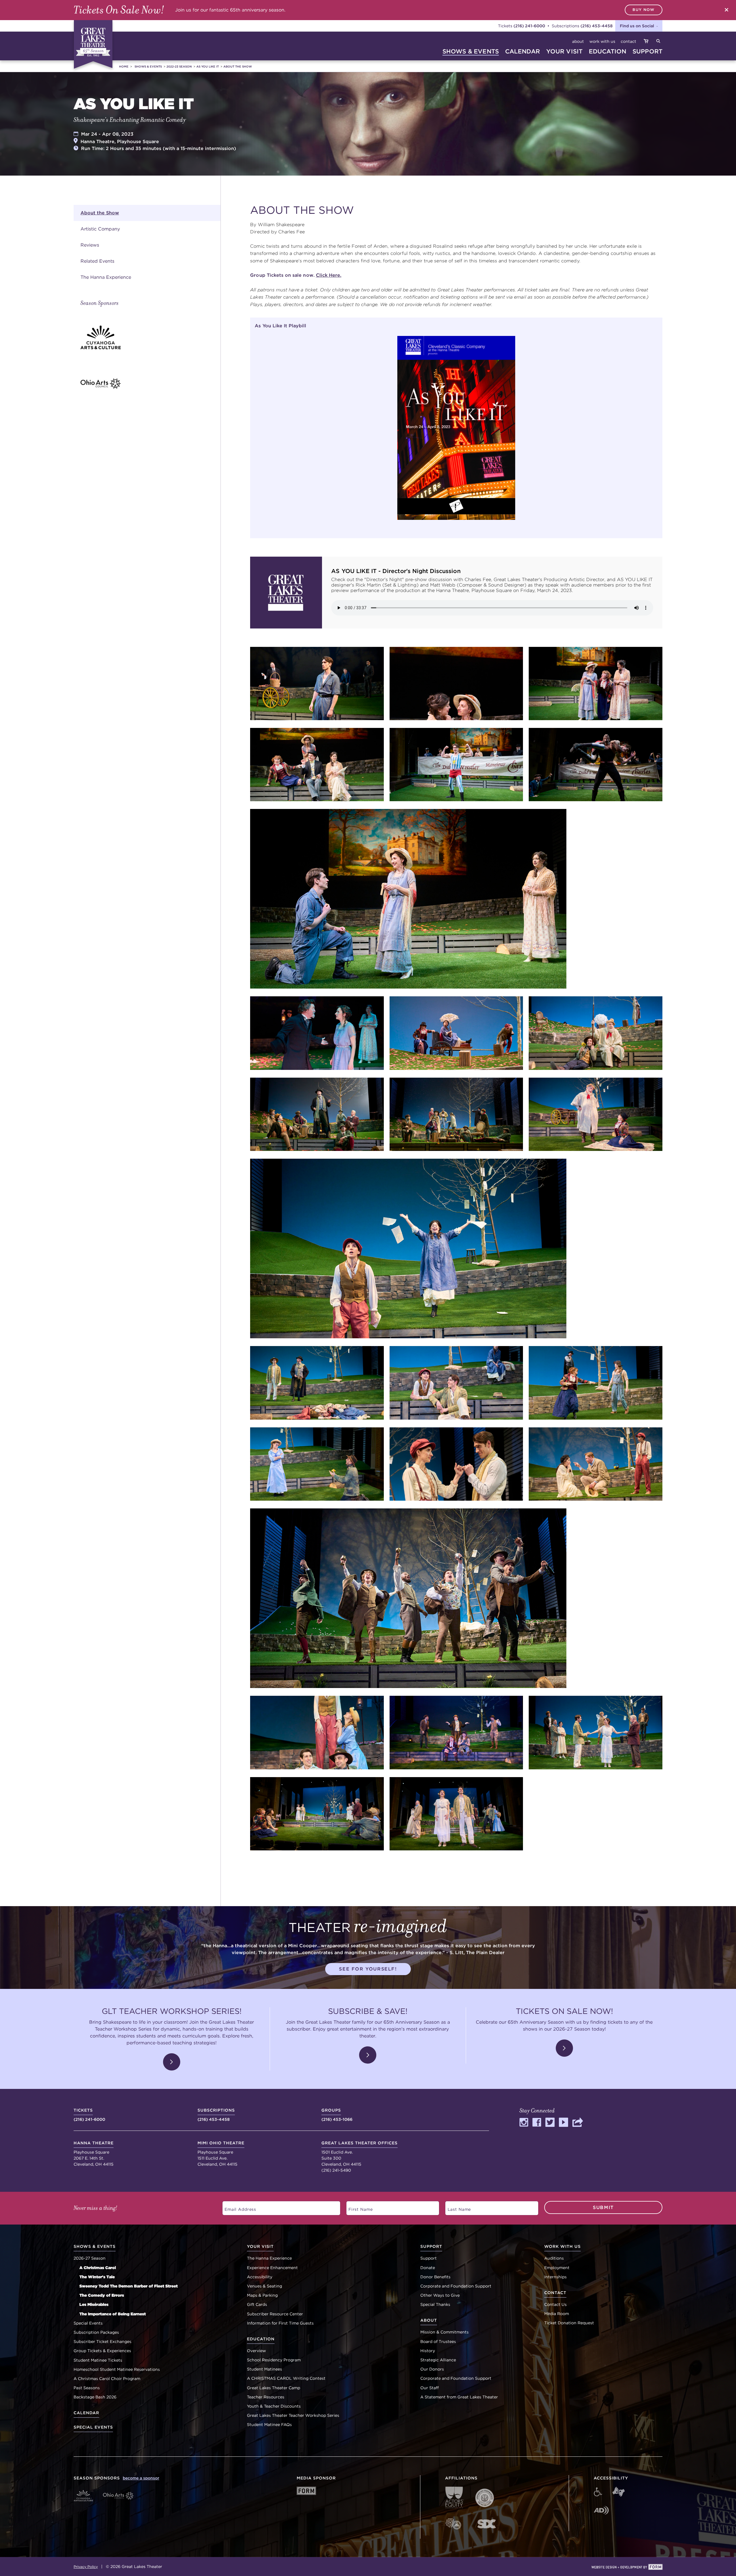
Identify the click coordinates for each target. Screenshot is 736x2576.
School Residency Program (274, 2360)
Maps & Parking (262, 2295)
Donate (428, 2268)
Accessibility (260, 2277)
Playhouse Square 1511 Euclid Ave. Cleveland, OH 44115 (221, 2154)
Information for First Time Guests (280, 2323)
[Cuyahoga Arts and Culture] (151, 337)
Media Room (557, 2314)
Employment (557, 2268)
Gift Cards (257, 2304)
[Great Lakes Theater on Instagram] (524, 2125)
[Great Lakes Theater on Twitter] (550, 2125)
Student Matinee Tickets (98, 2360)
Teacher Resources (266, 2397)
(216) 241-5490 (336, 2170)
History (428, 2351)
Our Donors (432, 2369)
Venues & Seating (264, 2286)
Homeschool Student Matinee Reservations (117, 2369)
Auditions (554, 2258)
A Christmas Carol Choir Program (107, 2379)
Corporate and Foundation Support (456, 2286)
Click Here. (329, 275)
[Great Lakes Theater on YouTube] (563, 2125)
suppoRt (647, 51)
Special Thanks (435, 2304)
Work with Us (602, 41)
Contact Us (555, 2304)
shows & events (471, 51)
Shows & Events (148, 66)
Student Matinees (264, 2369)
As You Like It (208, 66)
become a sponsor (141, 2478)
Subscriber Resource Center (275, 2314)
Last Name (456, 2207)
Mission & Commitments (444, 2332)
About (578, 41)
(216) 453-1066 (337, 2115)
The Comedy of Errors (102, 2295)
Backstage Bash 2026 (95, 2397)
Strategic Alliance (438, 2360)
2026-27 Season (90, 2258)
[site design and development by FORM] (627, 2568)
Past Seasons (87, 2388)
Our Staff (430, 2388)
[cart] (646, 42)
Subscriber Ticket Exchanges (102, 2342)
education (607, 51)
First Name (358, 2207)
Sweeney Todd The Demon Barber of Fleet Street (129, 2286)
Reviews (90, 245)
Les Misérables (94, 2304)
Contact (628, 41)
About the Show (238, 66)
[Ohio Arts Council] (151, 383)
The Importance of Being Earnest (113, 2314)
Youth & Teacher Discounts (274, 2406)
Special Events (88, 2323)
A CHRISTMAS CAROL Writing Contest (286, 2378)
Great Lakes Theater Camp (274, 2388)
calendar (523, 51)
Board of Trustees (438, 2342)
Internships (555, 2277)
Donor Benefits (435, 2277)
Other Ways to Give (440, 2295)
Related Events (97, 261)
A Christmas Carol (98, 2268)
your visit (565, 51)
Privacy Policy (86, 2567)
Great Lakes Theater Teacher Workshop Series (293, 2415)
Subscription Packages (96, 2332)
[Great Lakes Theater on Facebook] (537, 2125)
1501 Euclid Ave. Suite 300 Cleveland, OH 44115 (360, 2154)
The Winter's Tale (97, 2277)
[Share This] (578, 2125)
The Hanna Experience (106, 277)
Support (429, 2258)
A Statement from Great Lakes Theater (459, 2397)
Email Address (237, 2207)
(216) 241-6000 (529, 26)
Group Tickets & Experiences (102, 2351)
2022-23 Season (179, 66)
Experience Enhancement (272, 2268)
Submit (603, 2207)
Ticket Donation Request (569, 2323)
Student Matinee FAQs (269, 2425)
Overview (256, 2351)
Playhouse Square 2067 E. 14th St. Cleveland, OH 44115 (94, 2154)
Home (124, 66)
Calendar (86, 2413)
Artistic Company (100, 229)
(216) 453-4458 (597, 26)
